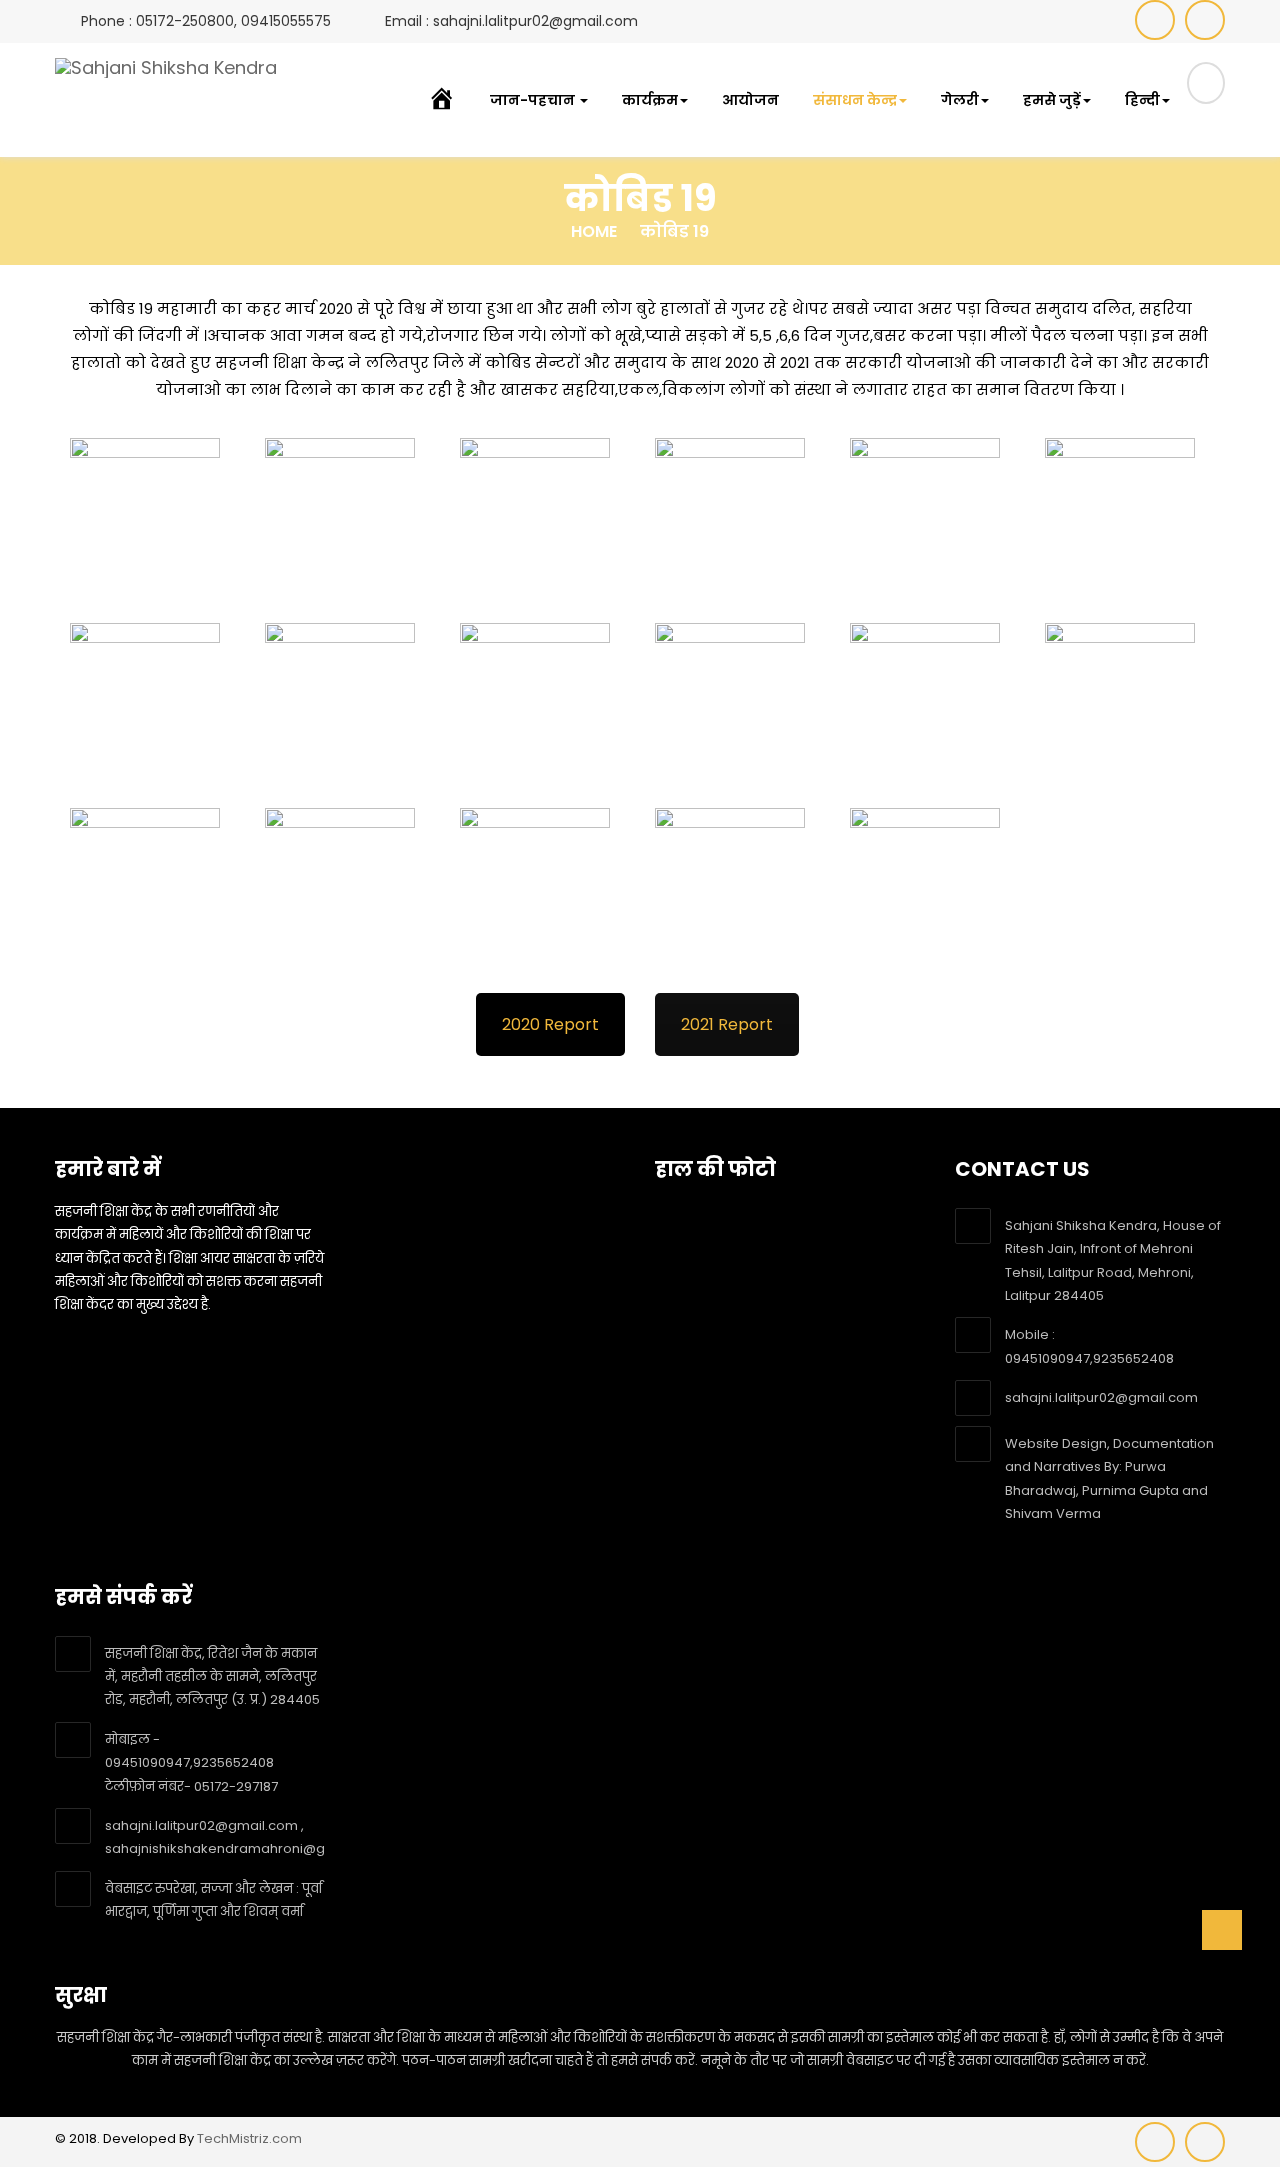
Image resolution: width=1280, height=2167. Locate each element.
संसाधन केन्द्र (855, 100)
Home (594, 231)
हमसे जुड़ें (1052, 100)
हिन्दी (1142, 100)
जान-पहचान (534, 100)
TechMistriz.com (249, 2138)
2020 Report (550, 1024)
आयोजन (750, 100)
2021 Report (727, 1024)
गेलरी (960, 100)
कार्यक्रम (650, 100)
